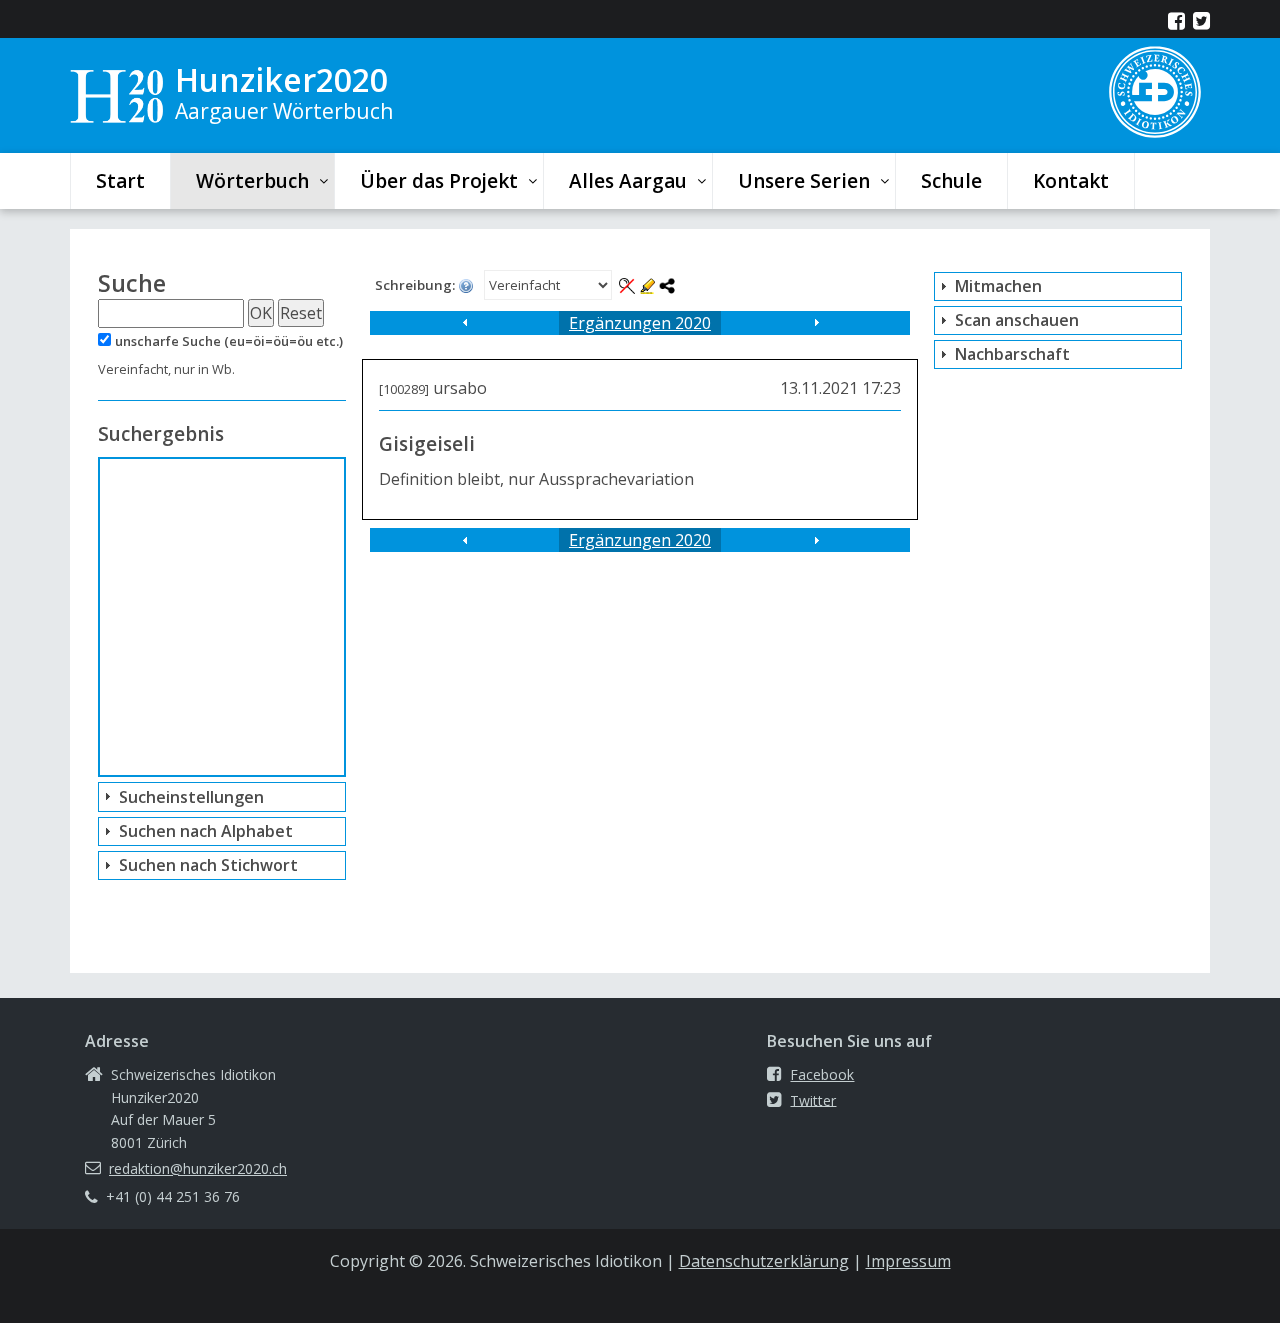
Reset (301, 313)
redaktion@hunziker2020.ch (198, 1168)
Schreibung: (416, 285)
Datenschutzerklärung (764, 1261)
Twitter (813, 1099)
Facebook (822, 1074)
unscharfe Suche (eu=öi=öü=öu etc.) (229, 341)
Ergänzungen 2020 (640, 323)
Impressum (908, 1261)
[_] (465, 323)
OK (261, 313)
